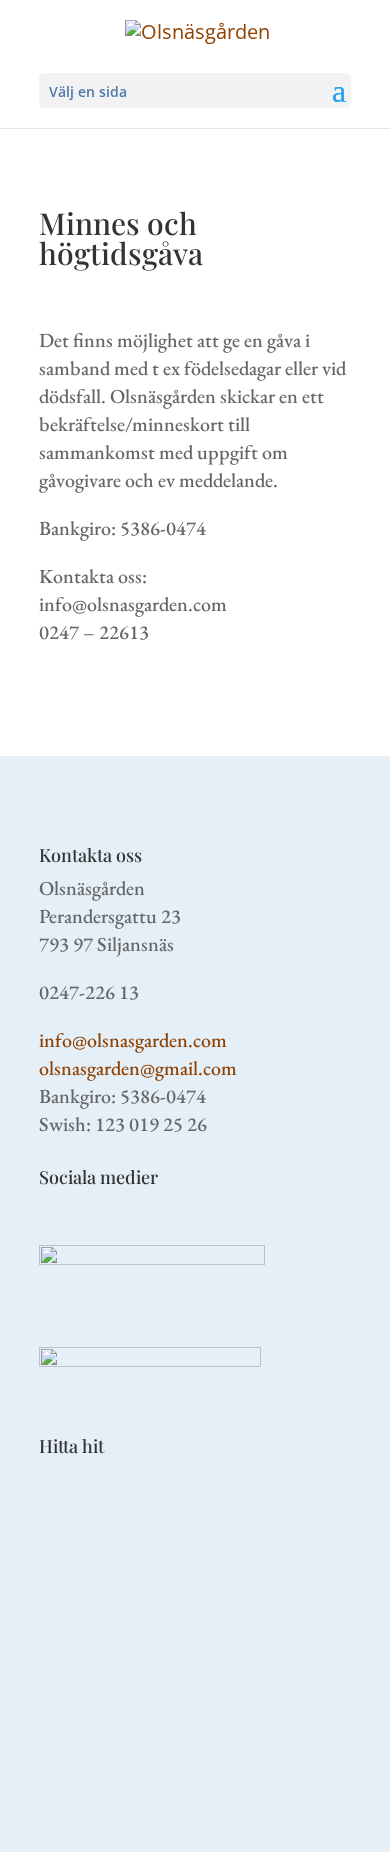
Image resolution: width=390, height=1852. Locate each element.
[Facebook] (152, 1258)
